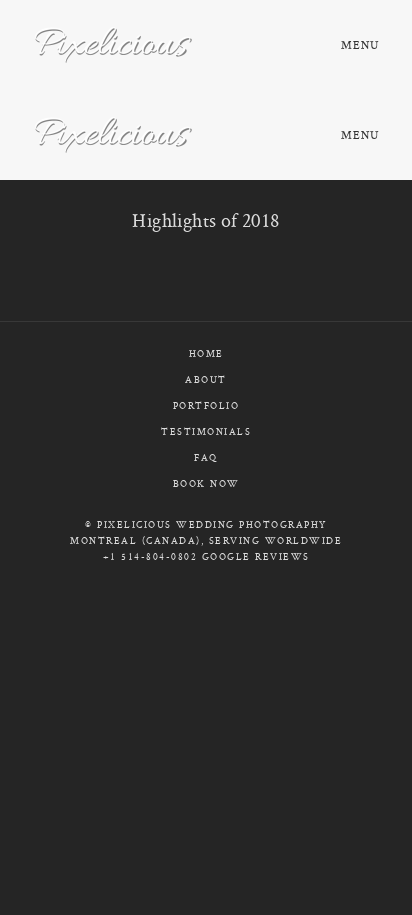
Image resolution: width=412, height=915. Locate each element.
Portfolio (206, 405)
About (206, 379)
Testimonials (206, 431)
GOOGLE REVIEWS (256, 556)
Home (206, 353)
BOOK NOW (206, 483)
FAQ (206, 457)
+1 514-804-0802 (150, 556)
